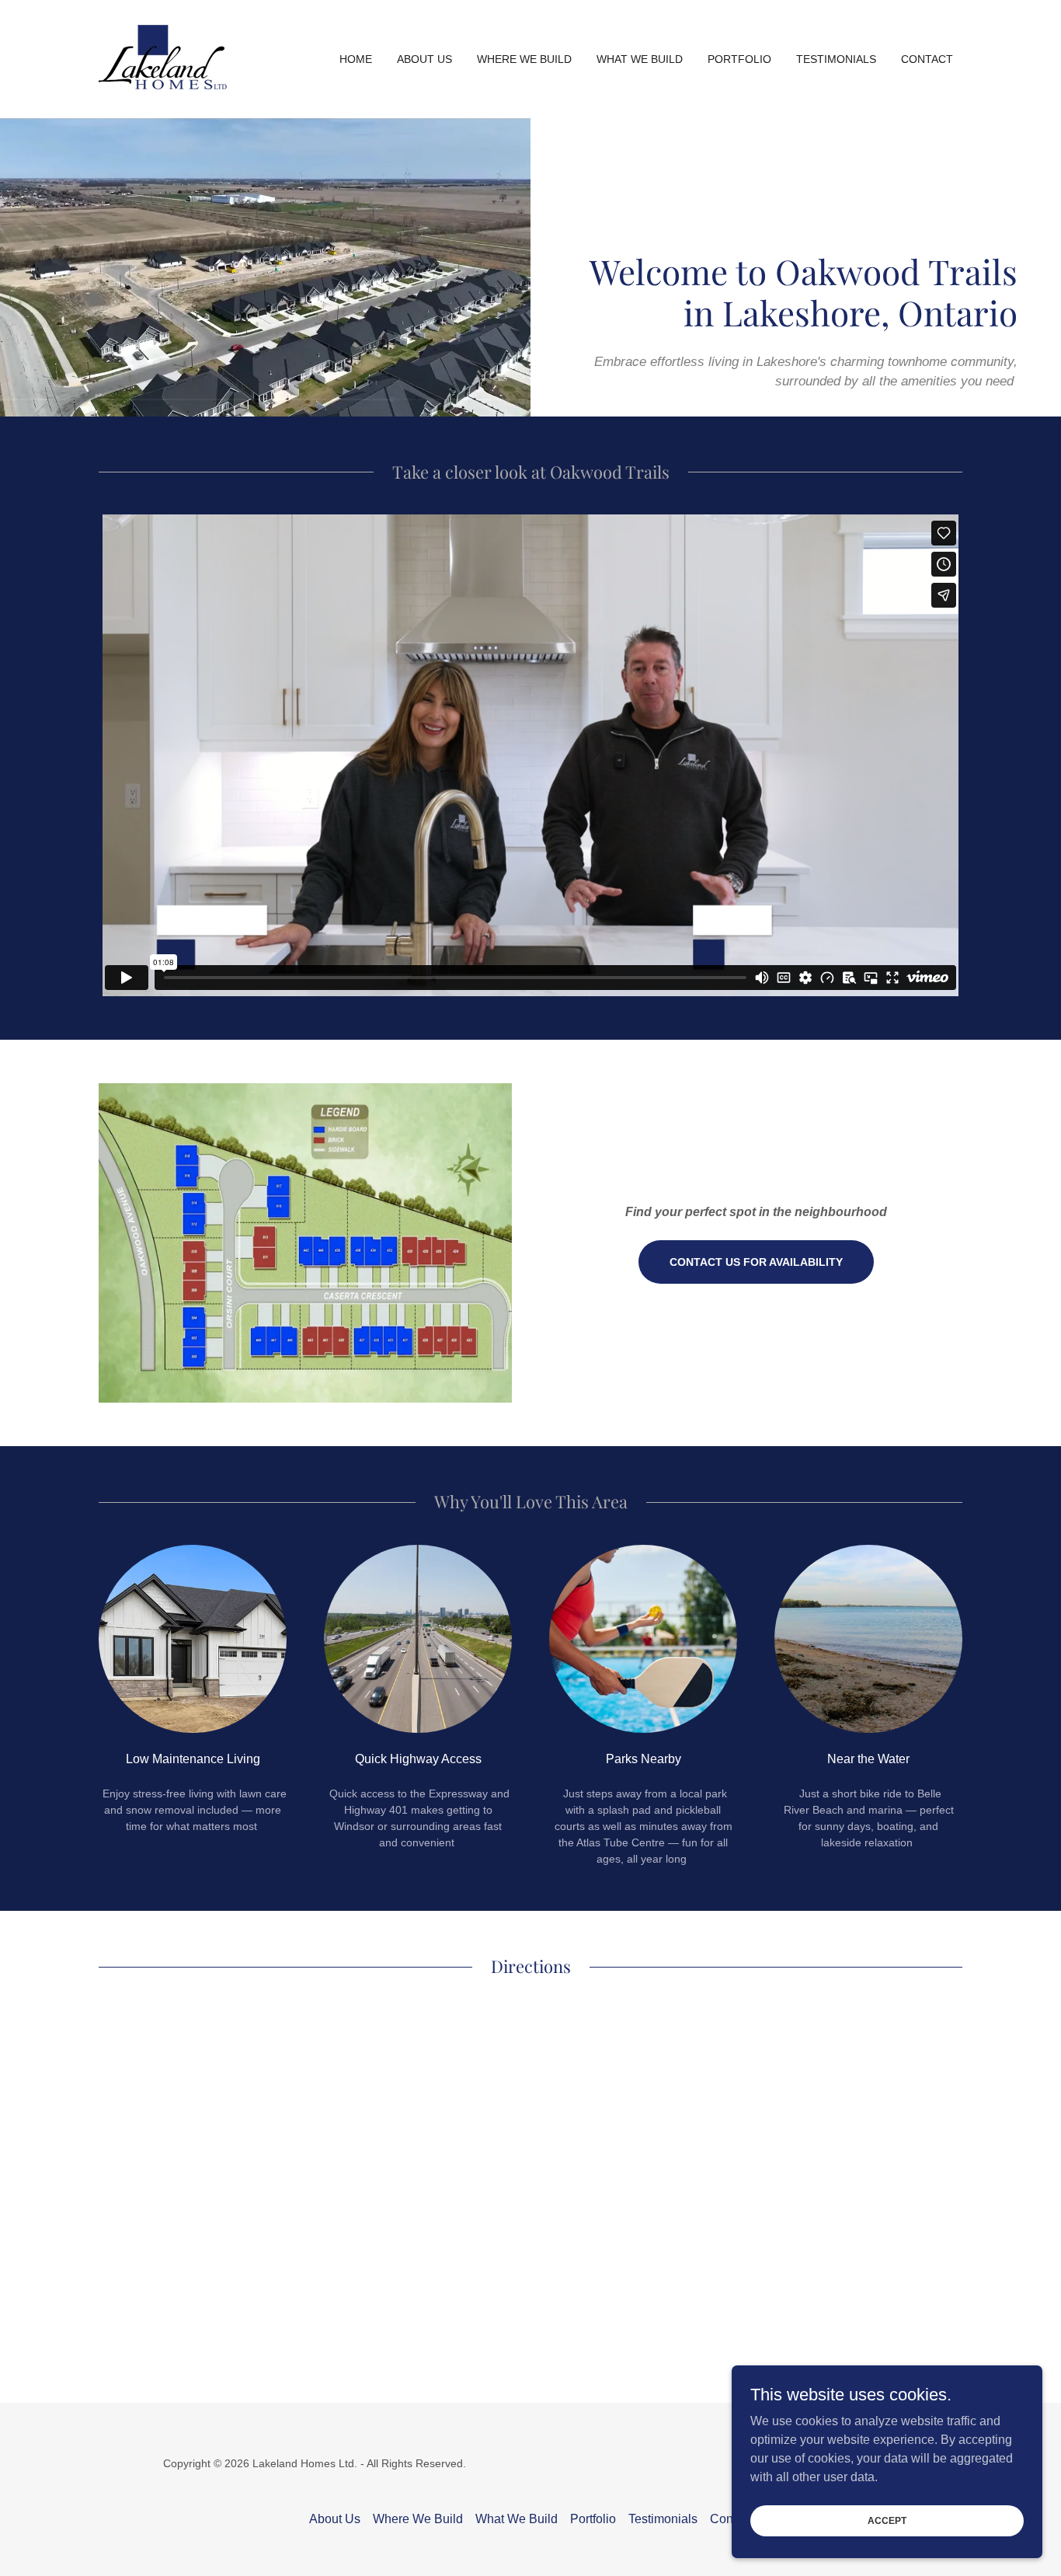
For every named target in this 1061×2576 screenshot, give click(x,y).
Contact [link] (927, 59)
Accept (887, 2520)
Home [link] (356, 59)
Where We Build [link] (524, 59)
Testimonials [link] (836, 59)
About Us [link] (424, 59)
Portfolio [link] (739, 59)
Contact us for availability (756, 1262)
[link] (163, 58)
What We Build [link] (640, 59)
